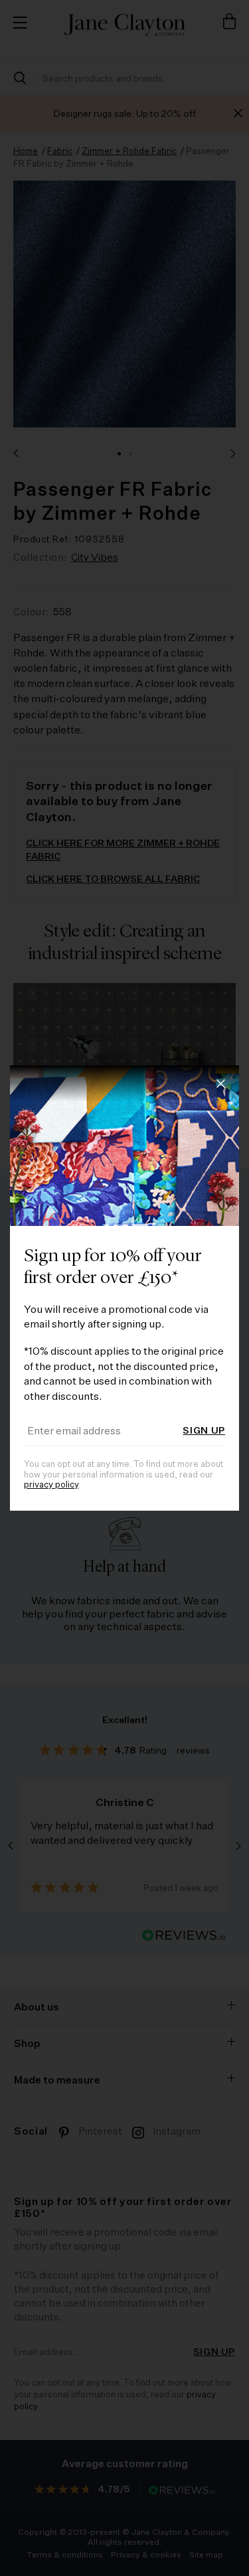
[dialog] (124, 1288)
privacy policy (51, 1485)
